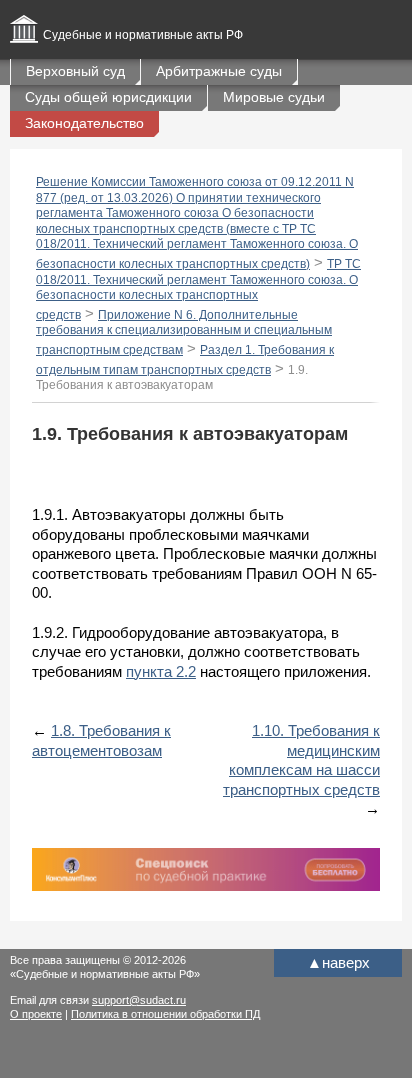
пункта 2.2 (161, 671)
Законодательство (84, 123)
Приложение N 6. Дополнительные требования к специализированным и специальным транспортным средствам (184, 332)
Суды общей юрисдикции (108, 97)
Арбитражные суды (219, 71)
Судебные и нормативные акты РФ (143, 35)
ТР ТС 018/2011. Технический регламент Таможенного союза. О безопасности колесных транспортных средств (198, 289)
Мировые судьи (274, 97)
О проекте (36, 1014)
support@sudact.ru (139, 1000)
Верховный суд (75, 71)
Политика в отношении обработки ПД (165, 1014)
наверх (338, 962)
